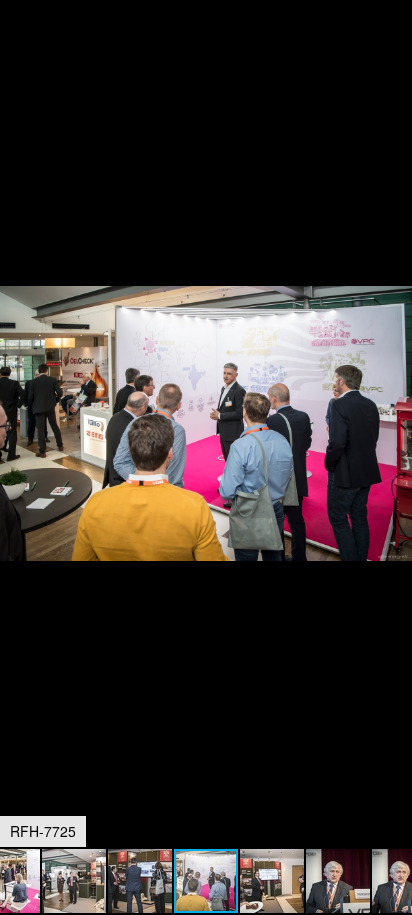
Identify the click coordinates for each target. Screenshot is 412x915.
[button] (394, 52)
